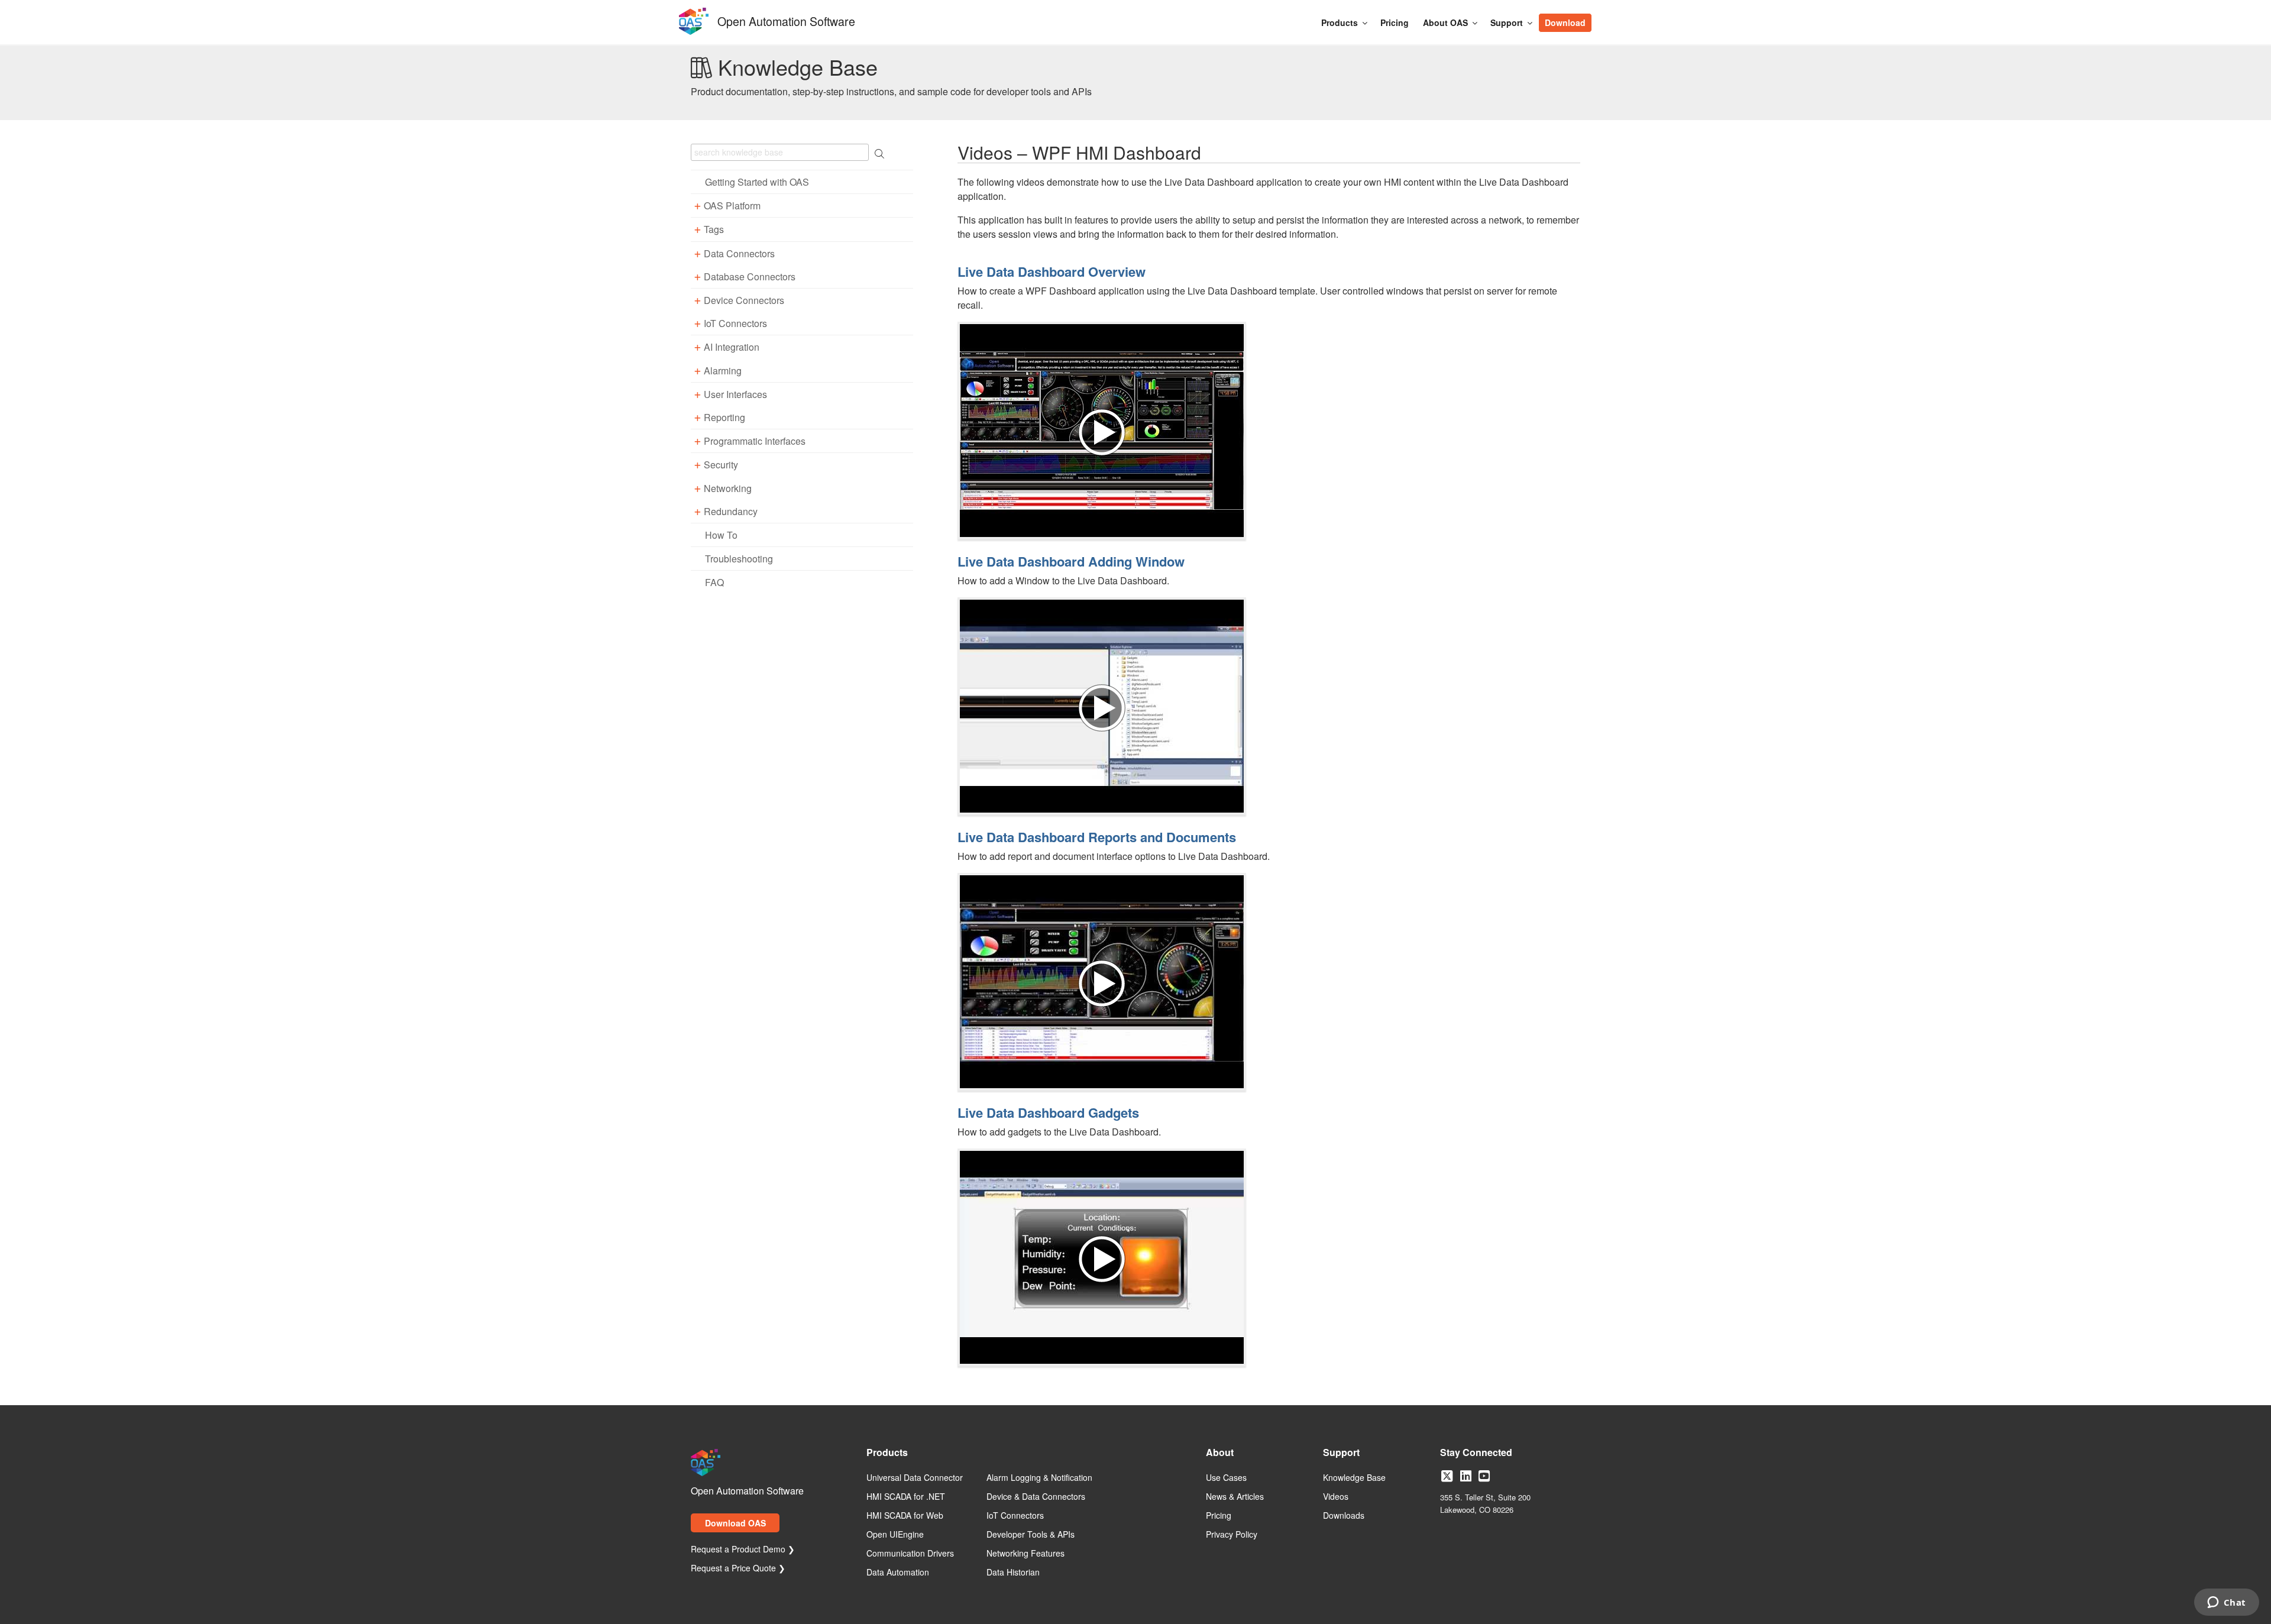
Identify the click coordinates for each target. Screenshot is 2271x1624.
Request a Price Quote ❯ (738, 1568)
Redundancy (731, 511)
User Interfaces (735, 394)
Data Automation (898, 1573)
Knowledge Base (1354, 1478)
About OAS (1445, 22)
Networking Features (1025, 1554)
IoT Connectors (735, 323)
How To (721, 535)
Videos (1336, 1497)
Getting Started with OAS (757, 182)
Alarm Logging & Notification (1039, 1478)
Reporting (724, 417)
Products (1340, 22)
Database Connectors (750, 276)
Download (1565, 22)
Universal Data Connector (915, 1478)
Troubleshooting (739, 559)
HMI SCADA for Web (905, 1516)
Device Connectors (744, 300)
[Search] (1598, 17)
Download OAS (735, 1523)
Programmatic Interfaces (755, 441)
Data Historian (1013, 1573)
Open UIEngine (895, 1535)
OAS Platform (732, 206)
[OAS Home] (694, 33)
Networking (728, 488)
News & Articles (1235, 1497)
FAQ (714, 582)
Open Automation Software (786, 20)
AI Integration (732, 347)
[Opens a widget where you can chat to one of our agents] (2226, 1603)
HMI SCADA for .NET (906, 1497)
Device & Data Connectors (1036, 1497)
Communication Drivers (910, 1554)
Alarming (723, 371)
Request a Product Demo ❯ (743, 1549)
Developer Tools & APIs (1031, 1535)
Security (721, 465)
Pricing (1395, 22)
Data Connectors (739, 253)
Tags (714, 229)
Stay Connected (1476, 1453)
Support (1507, 22)
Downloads (1344, 1516)
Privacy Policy (1232, 1535)
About (1220, 1453)
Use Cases (1226, 1478)
